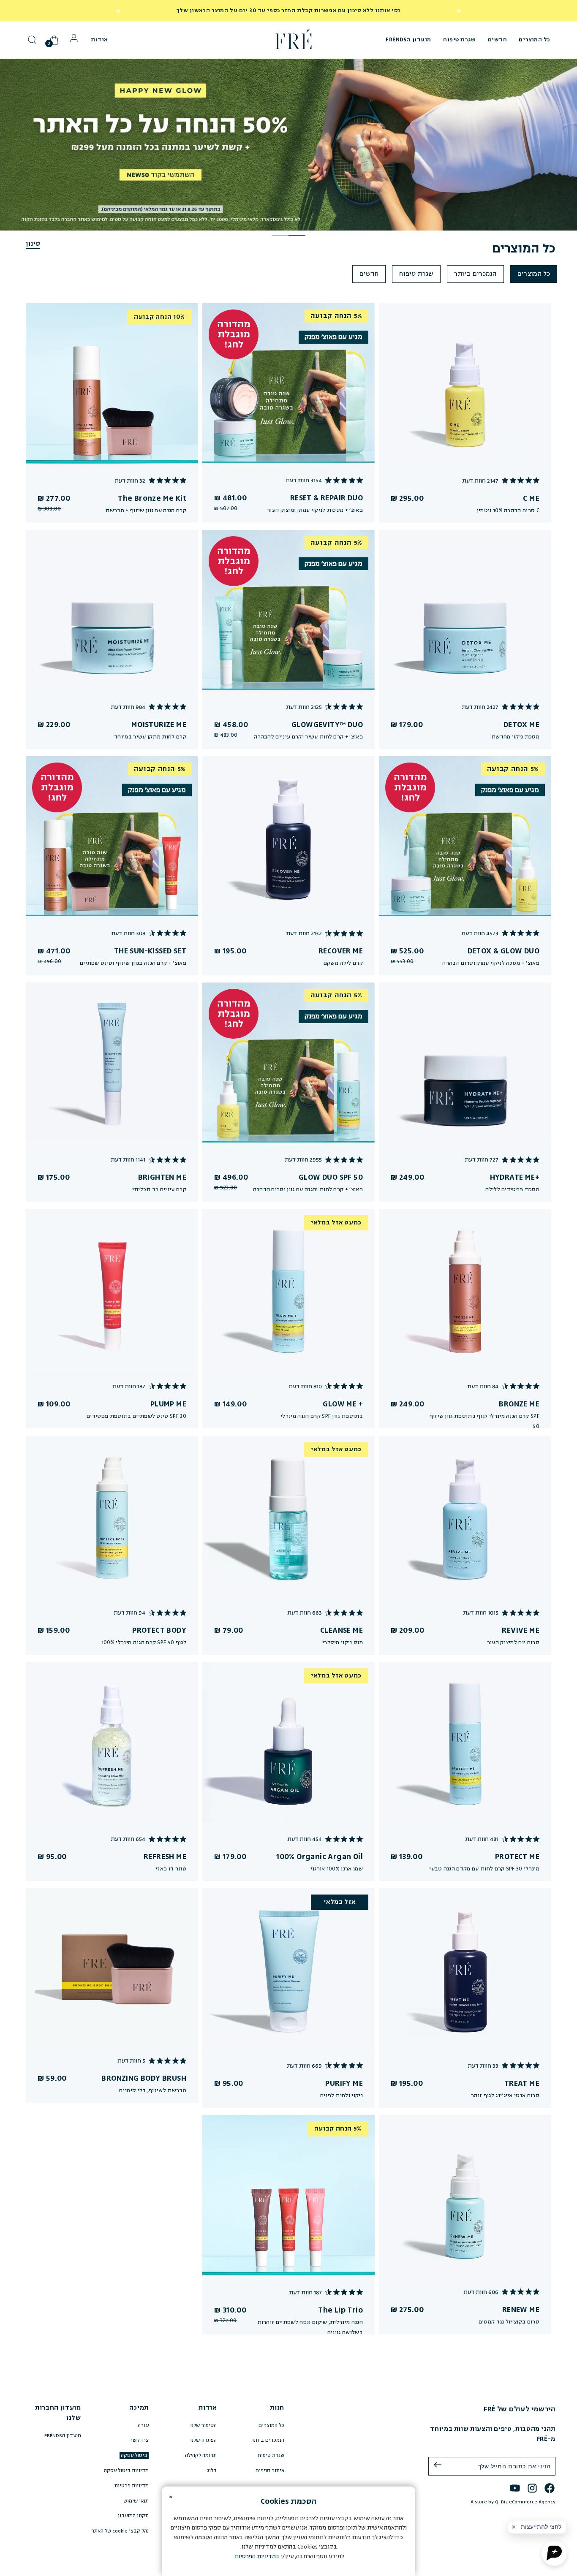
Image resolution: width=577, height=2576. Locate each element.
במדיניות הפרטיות (257, 2556)
